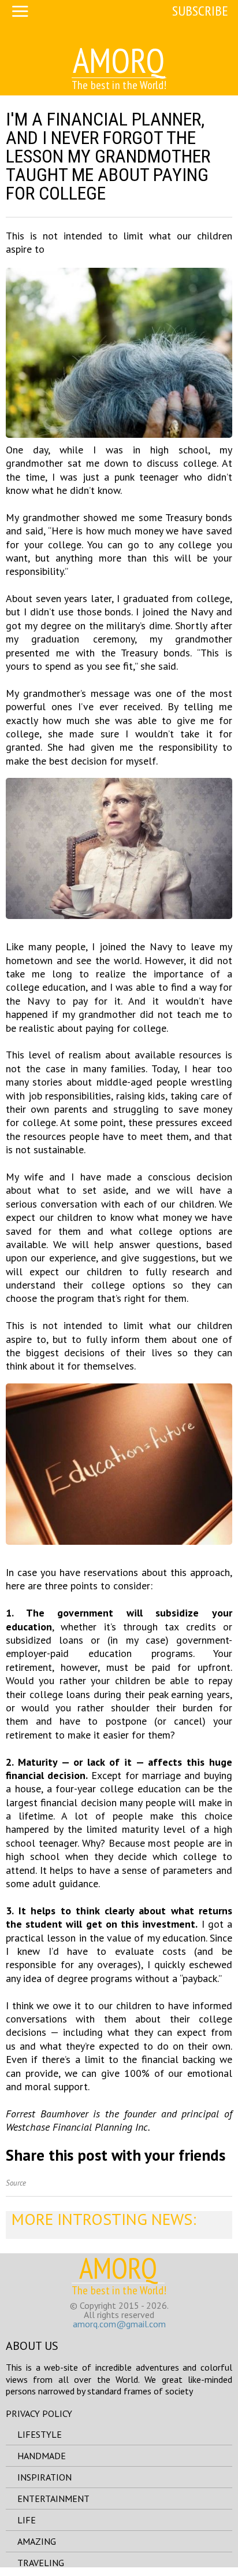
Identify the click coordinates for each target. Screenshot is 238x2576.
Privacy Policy (39, 2413)
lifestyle (40, 2434)
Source (16, 2183)
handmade (42, 2456)
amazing (37, 2541)
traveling (41, 2563)
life (27, 2520)
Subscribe (200, 11)
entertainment (53, 2499)
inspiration (44, 2477)
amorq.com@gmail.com (119, 2324)
